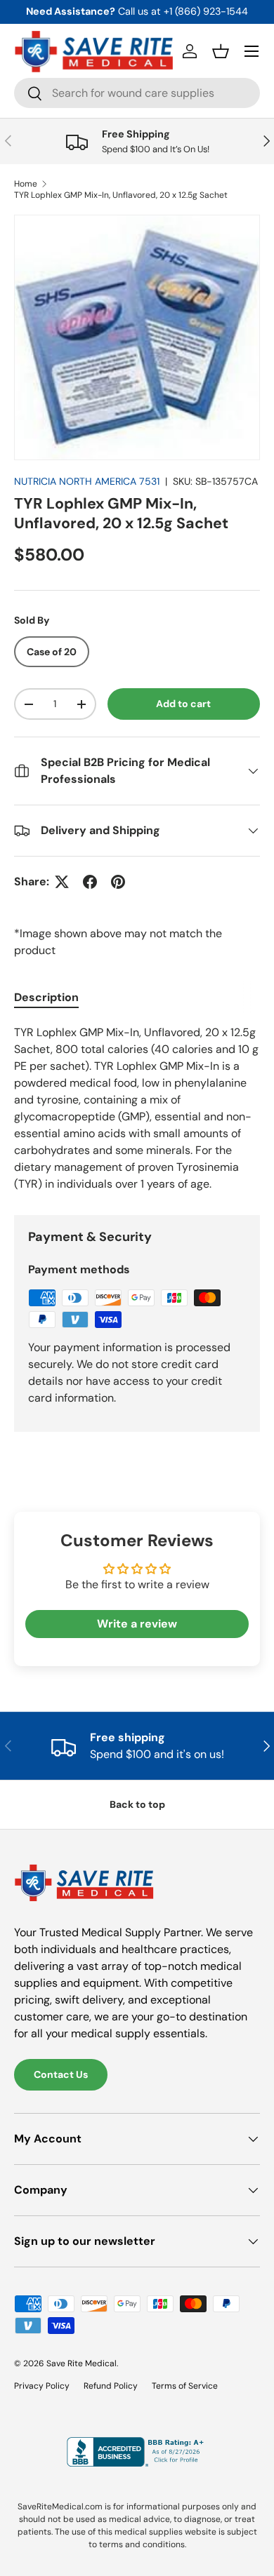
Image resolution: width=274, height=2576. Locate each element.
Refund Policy (111, 2386)
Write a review (137, 1624)
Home (26, 184)
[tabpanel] (137, 1108)
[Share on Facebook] (90, 882)
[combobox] (137, 93)
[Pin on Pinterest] (118, 882)
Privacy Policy (42, 2386)
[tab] (46, 997)
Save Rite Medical (81, 2363)
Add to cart (183, 704)
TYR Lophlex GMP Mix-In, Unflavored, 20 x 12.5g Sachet (121, 195)
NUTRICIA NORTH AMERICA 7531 (87, 481)
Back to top (137, 1804)
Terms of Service (185, 2386)
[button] (221, 51)
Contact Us (61, 2074)
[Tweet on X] (62, 882)
